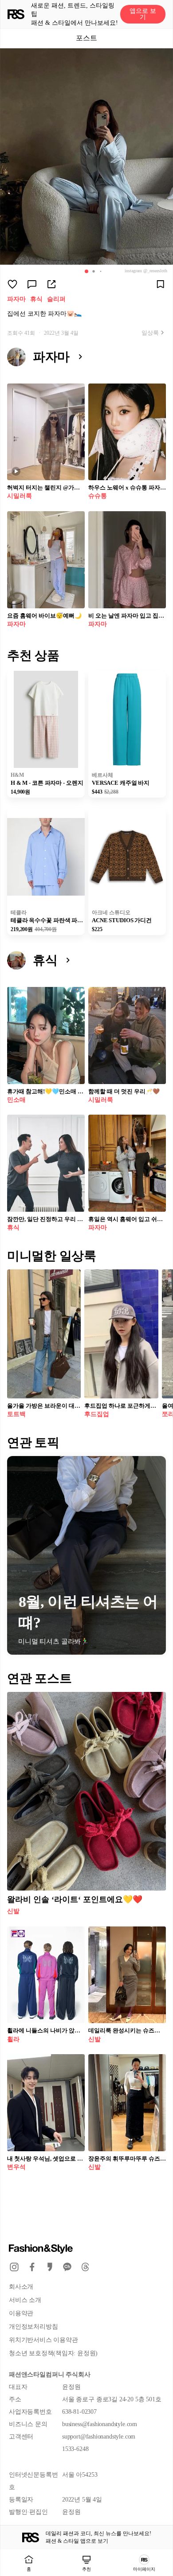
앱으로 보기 (143, 14)
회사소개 (21, 2287)
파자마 (16, 299)
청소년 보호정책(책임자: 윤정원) (53, 2353)
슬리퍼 (56, 299)
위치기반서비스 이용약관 (43, 2340)
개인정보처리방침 (33, 2327)
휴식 (36, 299)
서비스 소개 (25, 2300)
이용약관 (21, 2313)
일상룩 (150, 333)
